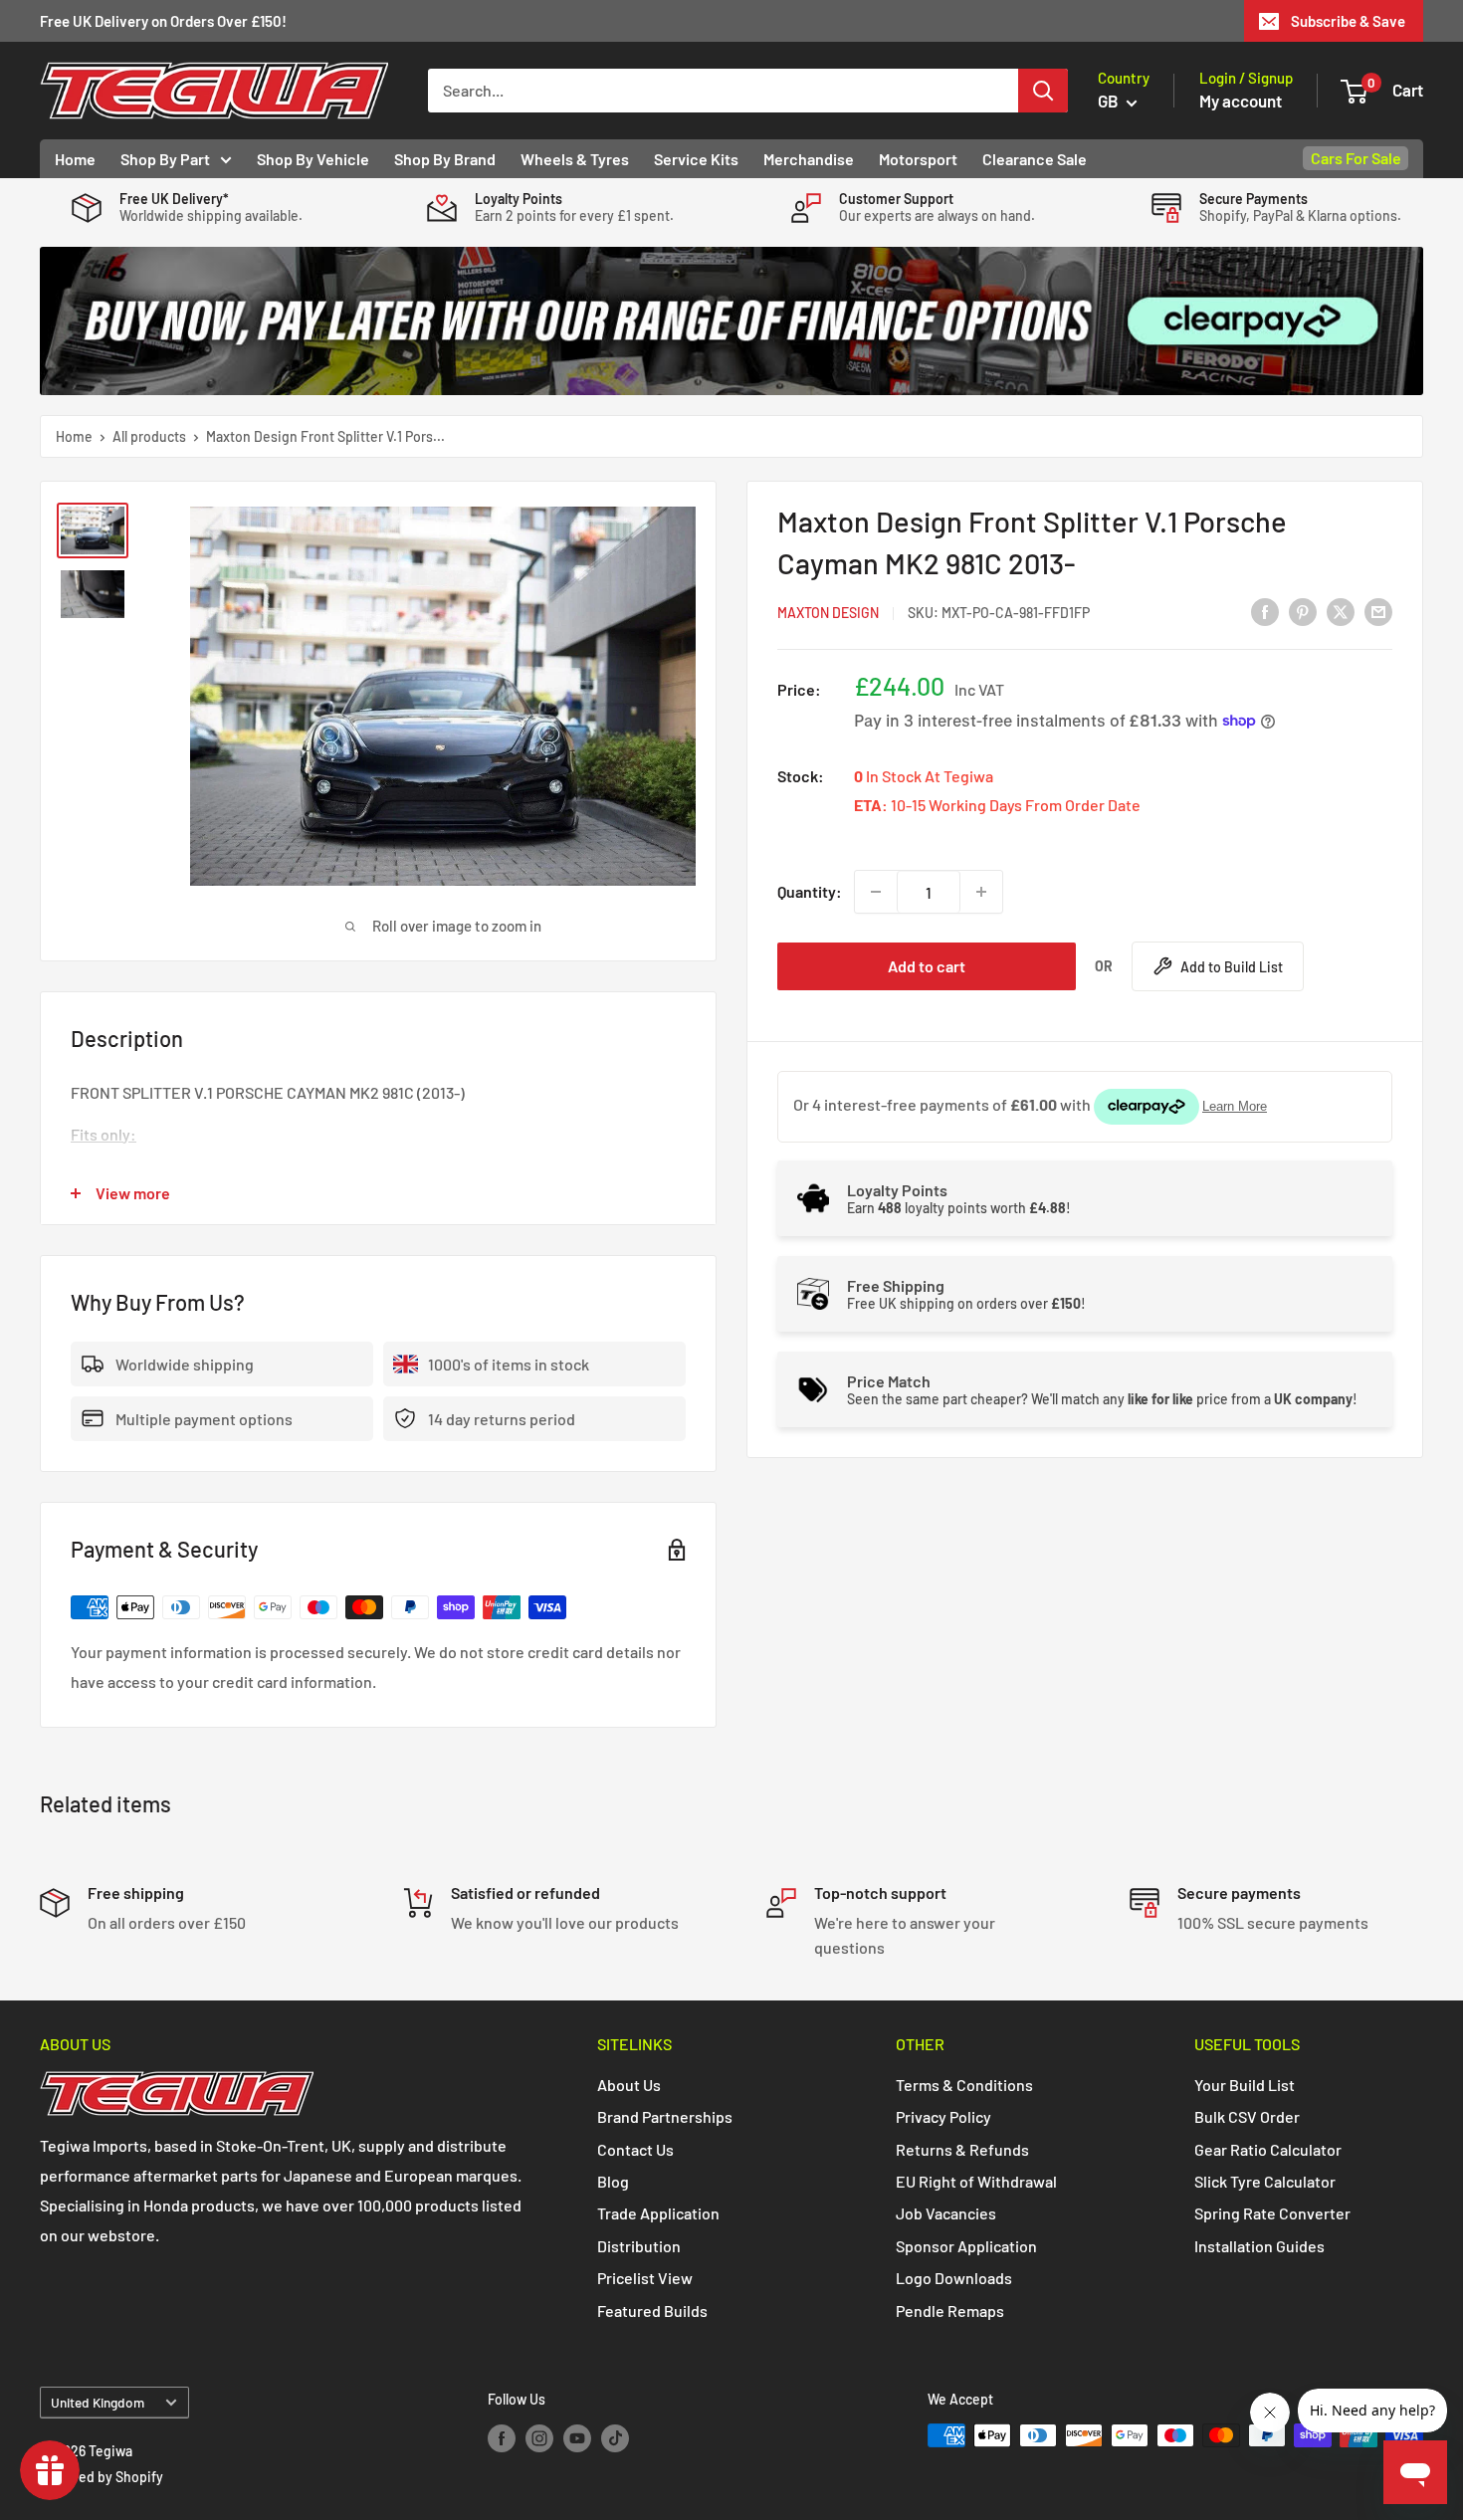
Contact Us (635, 2149)
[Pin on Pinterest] (1303, 612)
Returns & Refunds (962, 2149)
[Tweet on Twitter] (1341, 612)
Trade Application (658, 2213)
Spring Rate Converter (1272, 2213)
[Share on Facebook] (1265, 612)
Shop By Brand (445, 159)
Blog (613, 2181)
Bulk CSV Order (1247, 2116)
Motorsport (918, 159)
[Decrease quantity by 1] (876, 892)
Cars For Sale (1356, 158)
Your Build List (1245, 2085)
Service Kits (696, 159)
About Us (629, 2085)
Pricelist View (645, 2278)
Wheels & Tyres (575, 159)
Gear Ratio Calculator (1268, 2149)
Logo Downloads (954, 2278)
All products (149, 436)
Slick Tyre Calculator (1265, 2181)
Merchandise (809, 159)
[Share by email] (1378, 612)
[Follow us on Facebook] (502, 2437)
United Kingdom (98, 2402)
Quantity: (810, 891)
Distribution (639, 2246)
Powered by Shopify (102, 2477)
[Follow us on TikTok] (615, 2437)
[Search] (1043, 91)
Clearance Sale (1035, 159)
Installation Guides (1259, 2246)
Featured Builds (652, 2310)
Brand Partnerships (665, 2116)
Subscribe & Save (1348, 21)
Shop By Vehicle (313, 159)
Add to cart (927, 966)
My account (1241, 101)
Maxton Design (828, 613)
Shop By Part (165, 159)
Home (75, 159)
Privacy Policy (943, 2116)
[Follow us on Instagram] (539, 2437)
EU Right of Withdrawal (976, 2181)
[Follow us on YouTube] (577, 2437)
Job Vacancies (946, 2213)
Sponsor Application (966, 2246)
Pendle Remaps (950, 2310)
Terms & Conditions (964, 2085)
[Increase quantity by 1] (981, 892)
